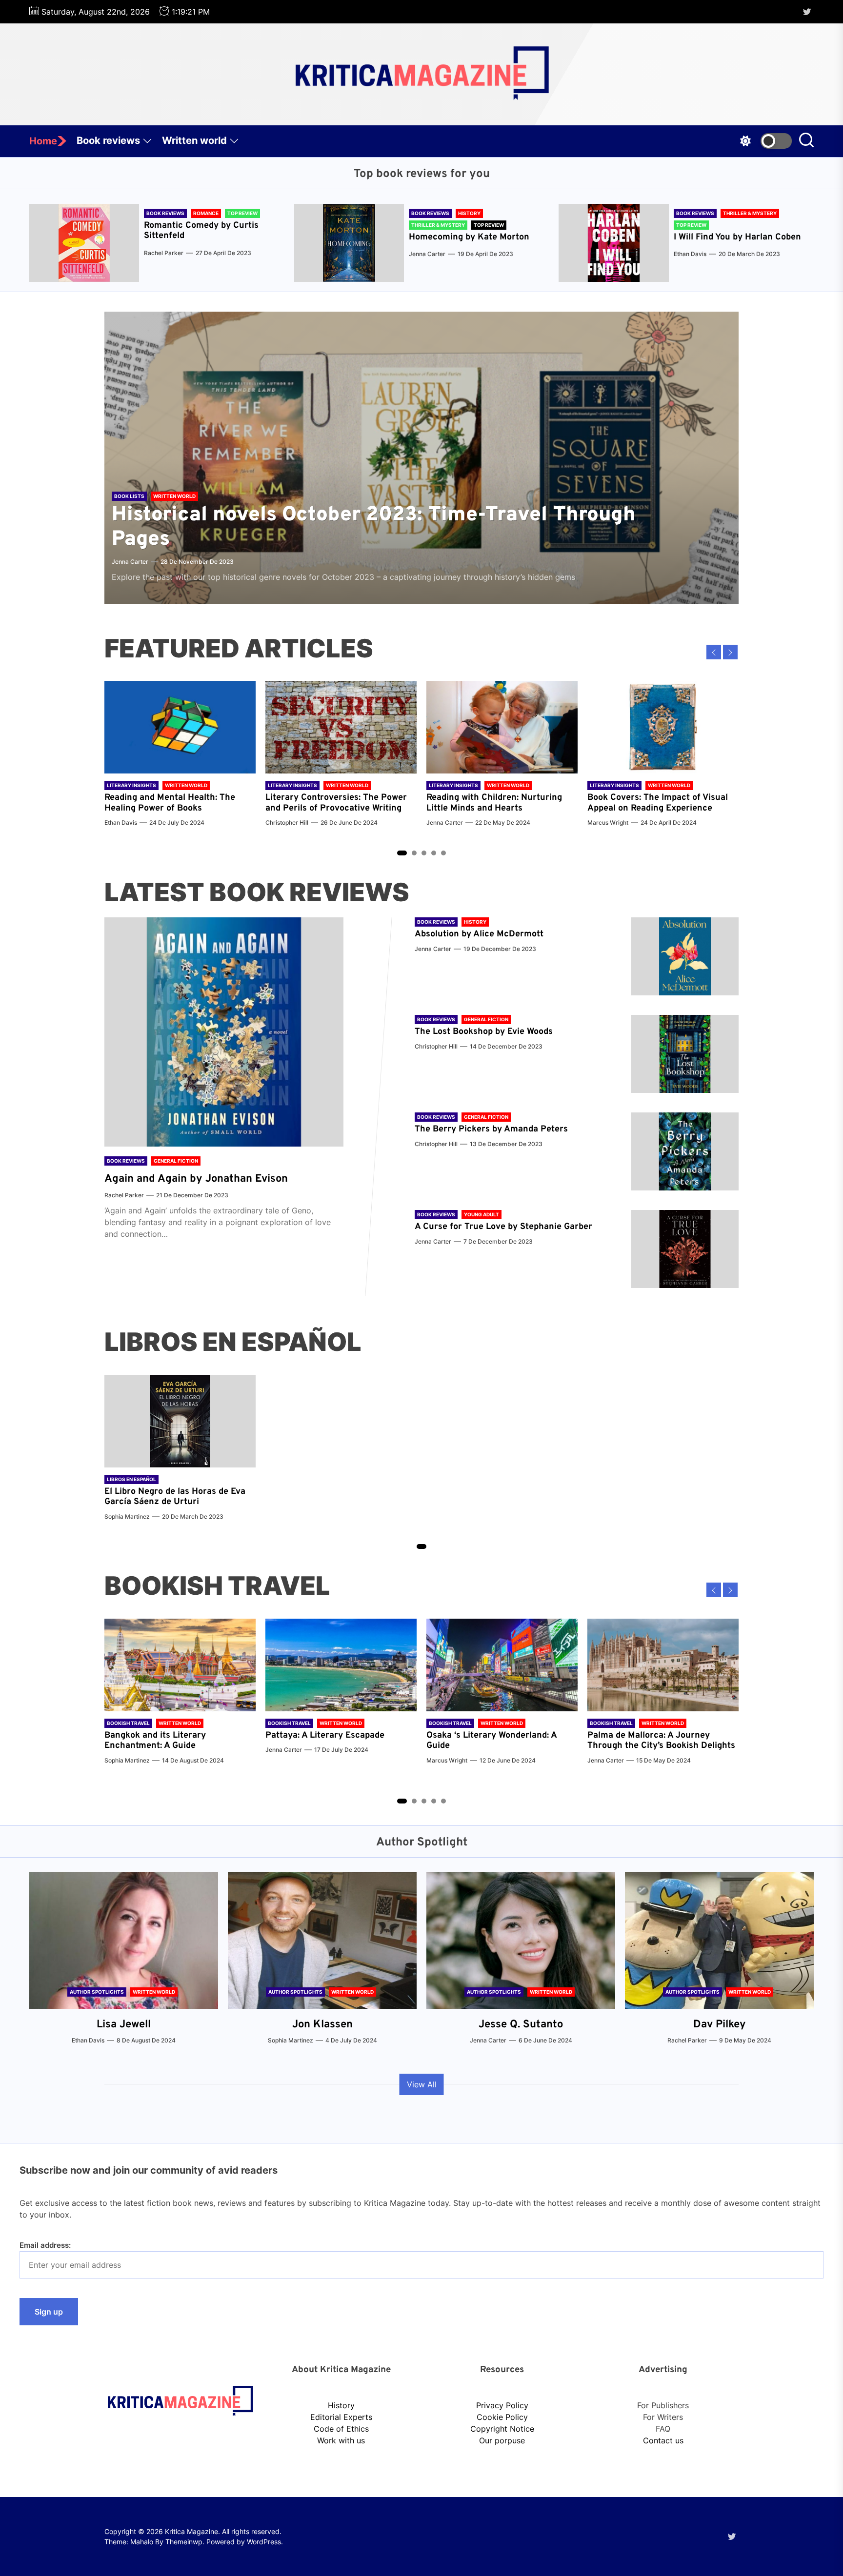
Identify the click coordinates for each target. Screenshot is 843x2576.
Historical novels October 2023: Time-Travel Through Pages (374, 527)
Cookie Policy (502, 2417)
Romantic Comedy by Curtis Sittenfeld (201, 231)
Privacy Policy (502, 2405)
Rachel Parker (164, 253)
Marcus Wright (608, 822)
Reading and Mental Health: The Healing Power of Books (170, 803)
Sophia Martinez (127, 1516)
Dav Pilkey (720, 2025)
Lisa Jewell (124, 2025)
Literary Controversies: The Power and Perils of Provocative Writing (336, 803)
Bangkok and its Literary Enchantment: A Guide (155, 1741)
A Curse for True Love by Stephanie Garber (503, 1227)
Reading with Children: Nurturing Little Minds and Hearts (494, 803)
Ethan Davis (690, 254)
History (341, 2405)
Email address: (45, 2245)
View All (422, 2084)
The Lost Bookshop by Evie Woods (485, 1032)
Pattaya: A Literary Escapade (325, 1735)
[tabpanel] (180, 759)
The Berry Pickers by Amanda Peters (491, 1129)
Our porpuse (502, 2440)
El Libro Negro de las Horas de (168, 1492)
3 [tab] (424, 853)
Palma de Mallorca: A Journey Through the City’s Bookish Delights (661, 1741)
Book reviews (108, 140)
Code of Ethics (341, 2429)
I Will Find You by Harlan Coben (737, 237)
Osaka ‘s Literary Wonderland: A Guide (492, 1741)
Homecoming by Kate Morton (469, 237)
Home (43, 141)
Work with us (341, 2440)
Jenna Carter (427, 254)
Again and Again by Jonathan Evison (196, 1179)
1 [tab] (402, 853)
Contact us (663, 2440)
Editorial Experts (341, 2417)
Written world (194, 140)
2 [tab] (414, 853)
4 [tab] (434, 853)
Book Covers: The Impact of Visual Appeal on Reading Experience (658, 803)
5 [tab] (444, 853)
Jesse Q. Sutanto (521, 2025)
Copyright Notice (502, 2429)
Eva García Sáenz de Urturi (175, 1497)
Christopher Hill (287, 822)
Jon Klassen (322, 2025)
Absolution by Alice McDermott (479, 934)
